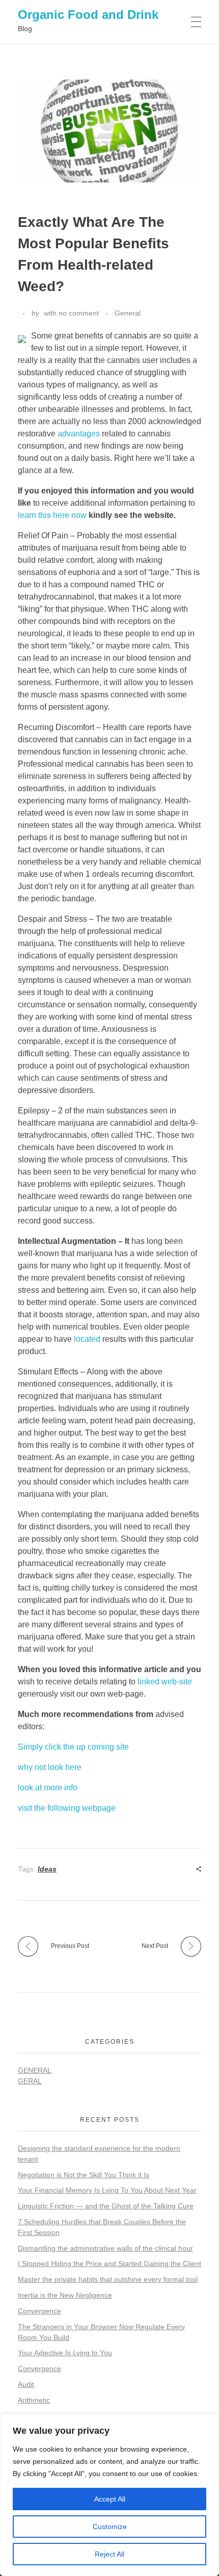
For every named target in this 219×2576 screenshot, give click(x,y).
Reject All (109, 2554)
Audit (26, 2384)
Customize (110, 2527)
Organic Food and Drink (88, 15)
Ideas (47, 1869)
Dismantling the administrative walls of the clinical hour (105, 2248)
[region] (109, 2495)
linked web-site (165, 1682)
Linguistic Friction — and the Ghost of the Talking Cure (106, 2206)
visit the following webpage (67, 1808)
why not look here (50, 1767)
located (87, 1339)
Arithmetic (34, 2400)
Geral (30, 2081)
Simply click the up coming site (73, 1747)
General (128, 313)
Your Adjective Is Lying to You (65, 2353)
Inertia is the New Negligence (65, 2295)
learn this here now (52, 515)
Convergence (39, 2311)
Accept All (110, 2499)
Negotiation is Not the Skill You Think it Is (84, 2175)
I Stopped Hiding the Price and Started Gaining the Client (109, 2263)
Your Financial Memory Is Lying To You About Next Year (107, 2190)
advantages (79, 434)
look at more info (48, 1788)
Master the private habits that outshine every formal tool (108, 2279)
